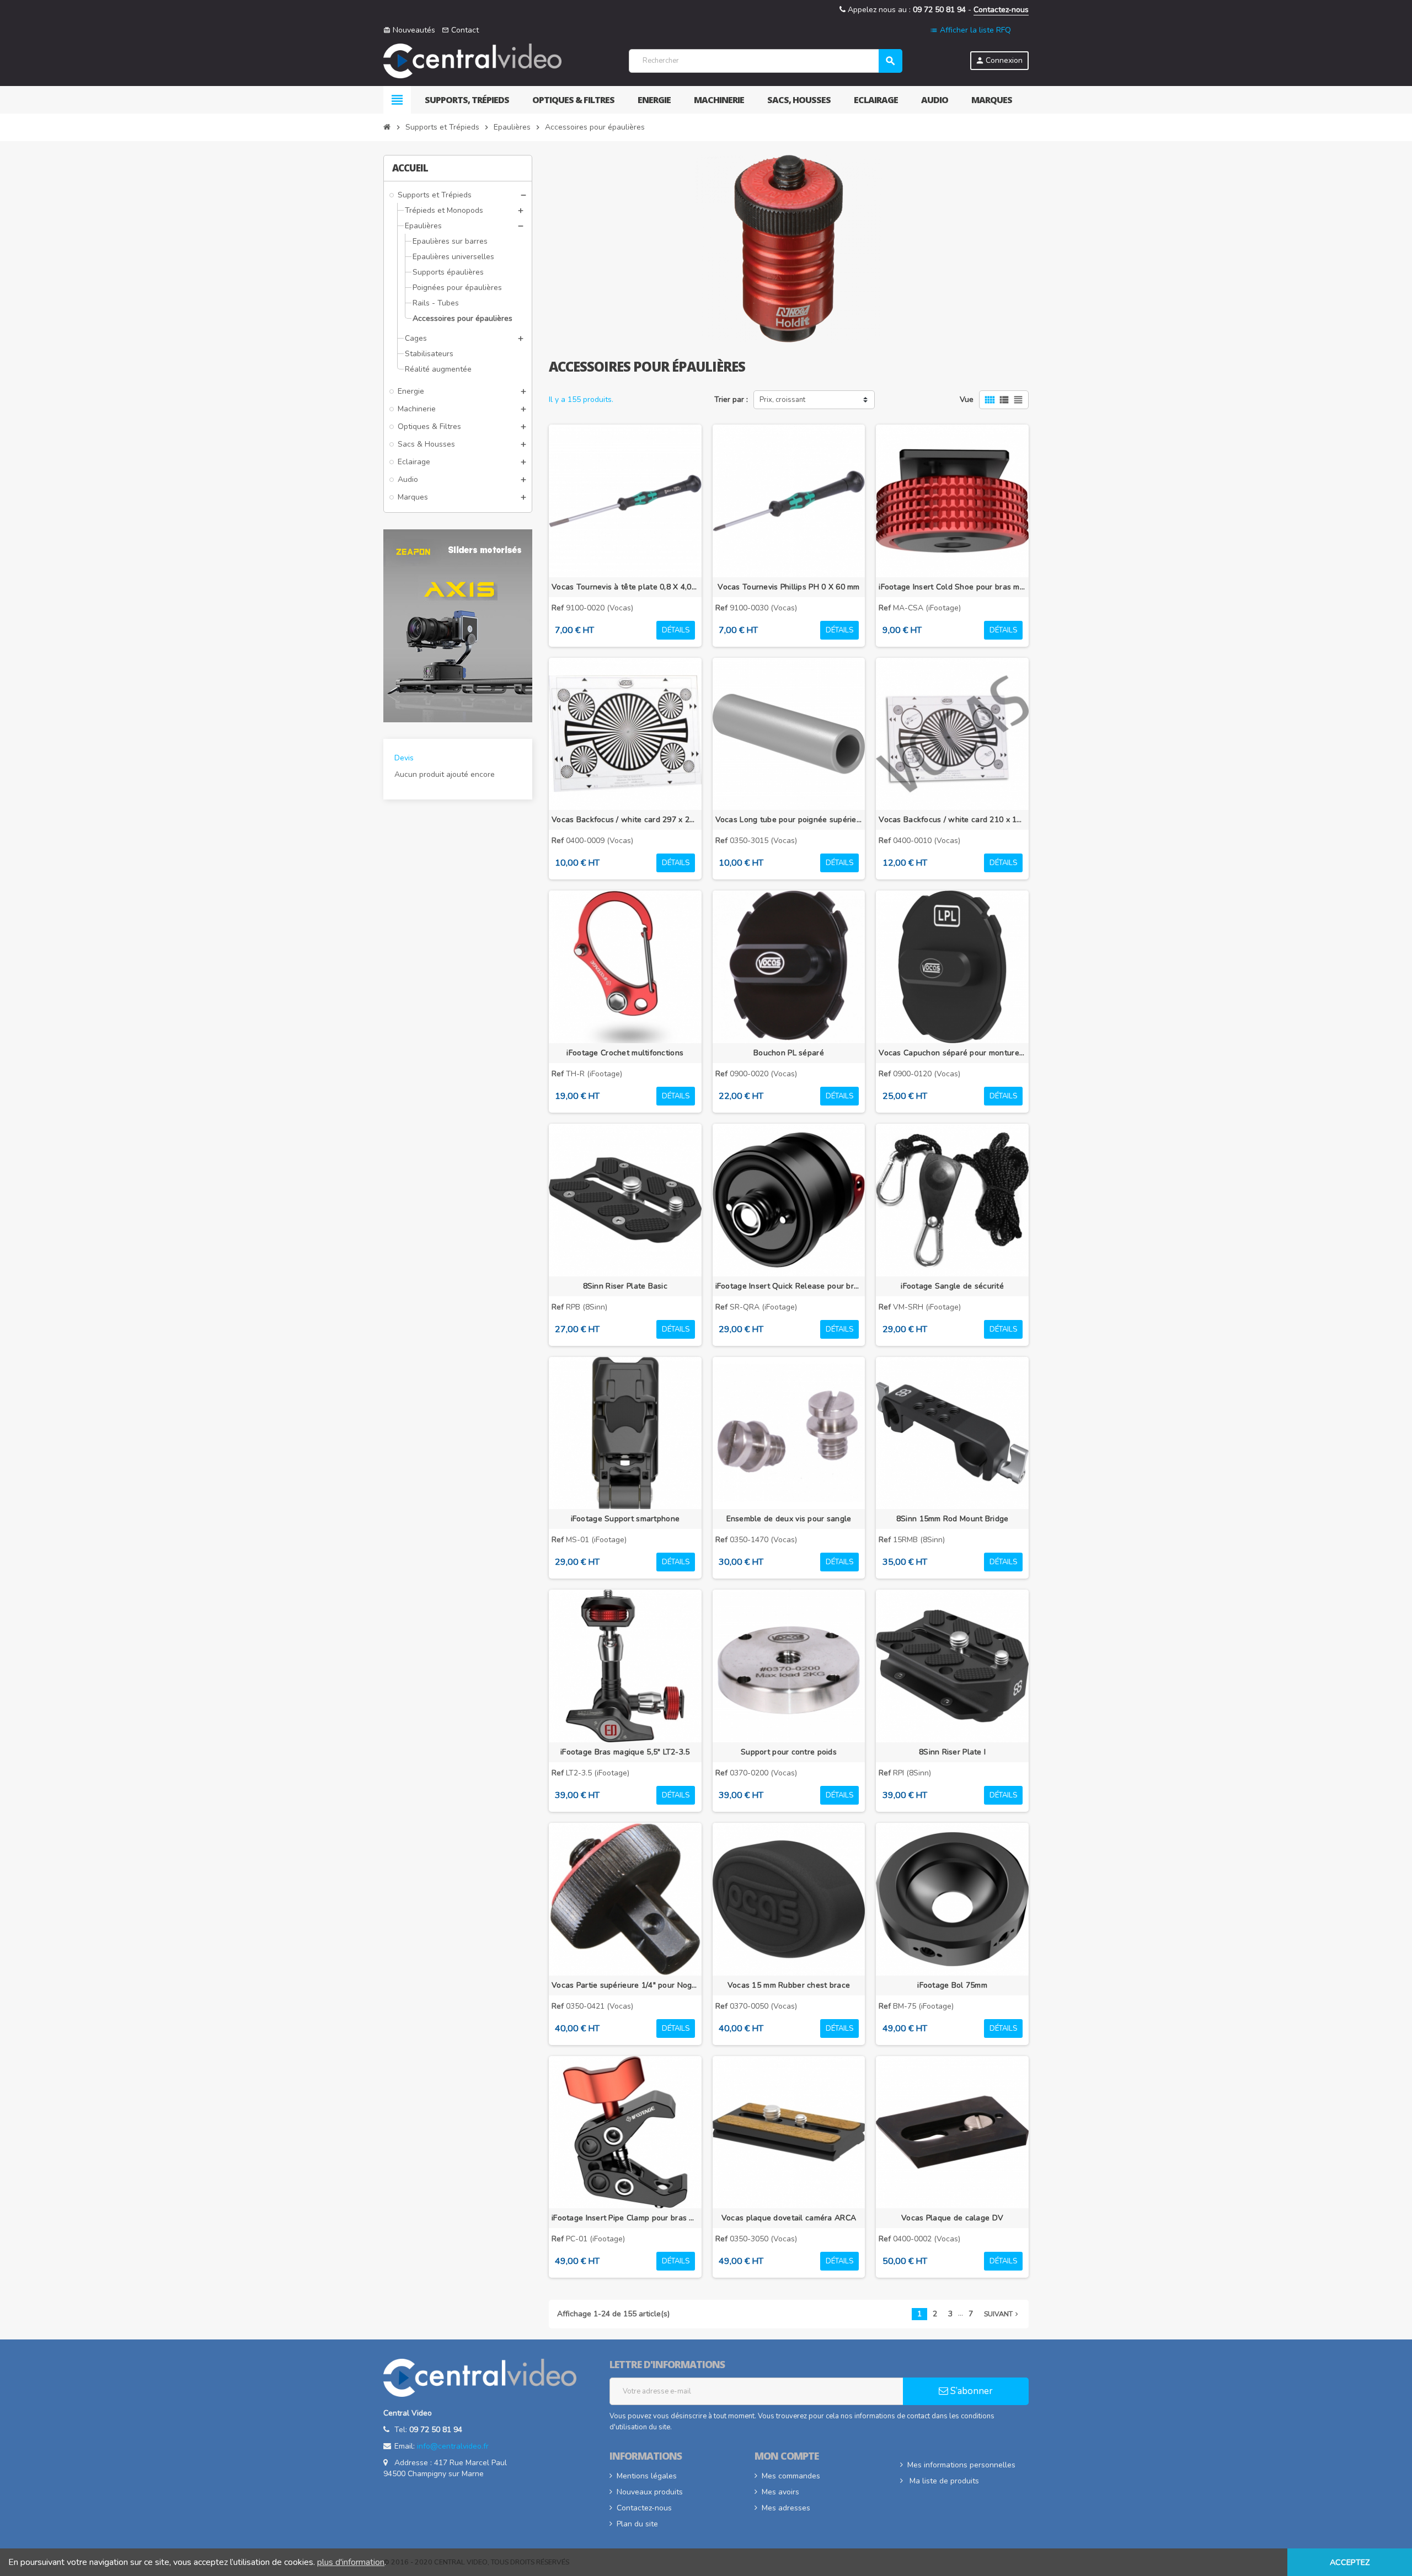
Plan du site (637, 2524)
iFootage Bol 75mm (952, 1985)
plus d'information (351, 2562)
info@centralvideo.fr (453, 2446)
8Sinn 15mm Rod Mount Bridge (953, 1519)
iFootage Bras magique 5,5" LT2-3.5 (625, 1752)
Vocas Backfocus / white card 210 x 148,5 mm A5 (952, 820)
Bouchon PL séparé (789, 1053)
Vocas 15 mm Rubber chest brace (789, 1985)
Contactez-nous (1001, 10)
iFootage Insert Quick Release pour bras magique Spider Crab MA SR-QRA (789, 1286)
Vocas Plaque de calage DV (952, 2218)
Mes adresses (786, 2508)
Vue (967, 399)
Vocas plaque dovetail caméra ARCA (789, 2218)
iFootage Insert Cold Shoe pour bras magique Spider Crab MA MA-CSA (952, 587)
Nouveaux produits (650, 2492)
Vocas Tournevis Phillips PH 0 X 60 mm (788, 587)
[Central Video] (472, 60)
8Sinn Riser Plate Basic (625, 1286)
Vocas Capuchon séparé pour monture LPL (952, 1053)
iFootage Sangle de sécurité (952, 1286)
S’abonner (970, 2391)
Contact (460, 30)
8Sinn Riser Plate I (952, 1752)
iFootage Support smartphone (625, 1519)
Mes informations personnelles (961, 2465)
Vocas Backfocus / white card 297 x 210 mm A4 (625, 820)
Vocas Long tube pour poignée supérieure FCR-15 (789, 820)
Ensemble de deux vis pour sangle (789, 1519)
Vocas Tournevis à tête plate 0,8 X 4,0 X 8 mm (625, 587)
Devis (404, 758)
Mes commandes (791, 2476)
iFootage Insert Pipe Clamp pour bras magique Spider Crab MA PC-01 (625, 2218)
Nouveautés (409, 30)
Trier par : (731, 399)
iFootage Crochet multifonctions (625, 1053)
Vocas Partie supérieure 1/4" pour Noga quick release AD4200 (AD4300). (625, 1985)
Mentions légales (647, 2476)
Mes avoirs (780, 2492)
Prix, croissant (782, 400)
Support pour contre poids (789, 1752)
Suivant (1002, 2314)
